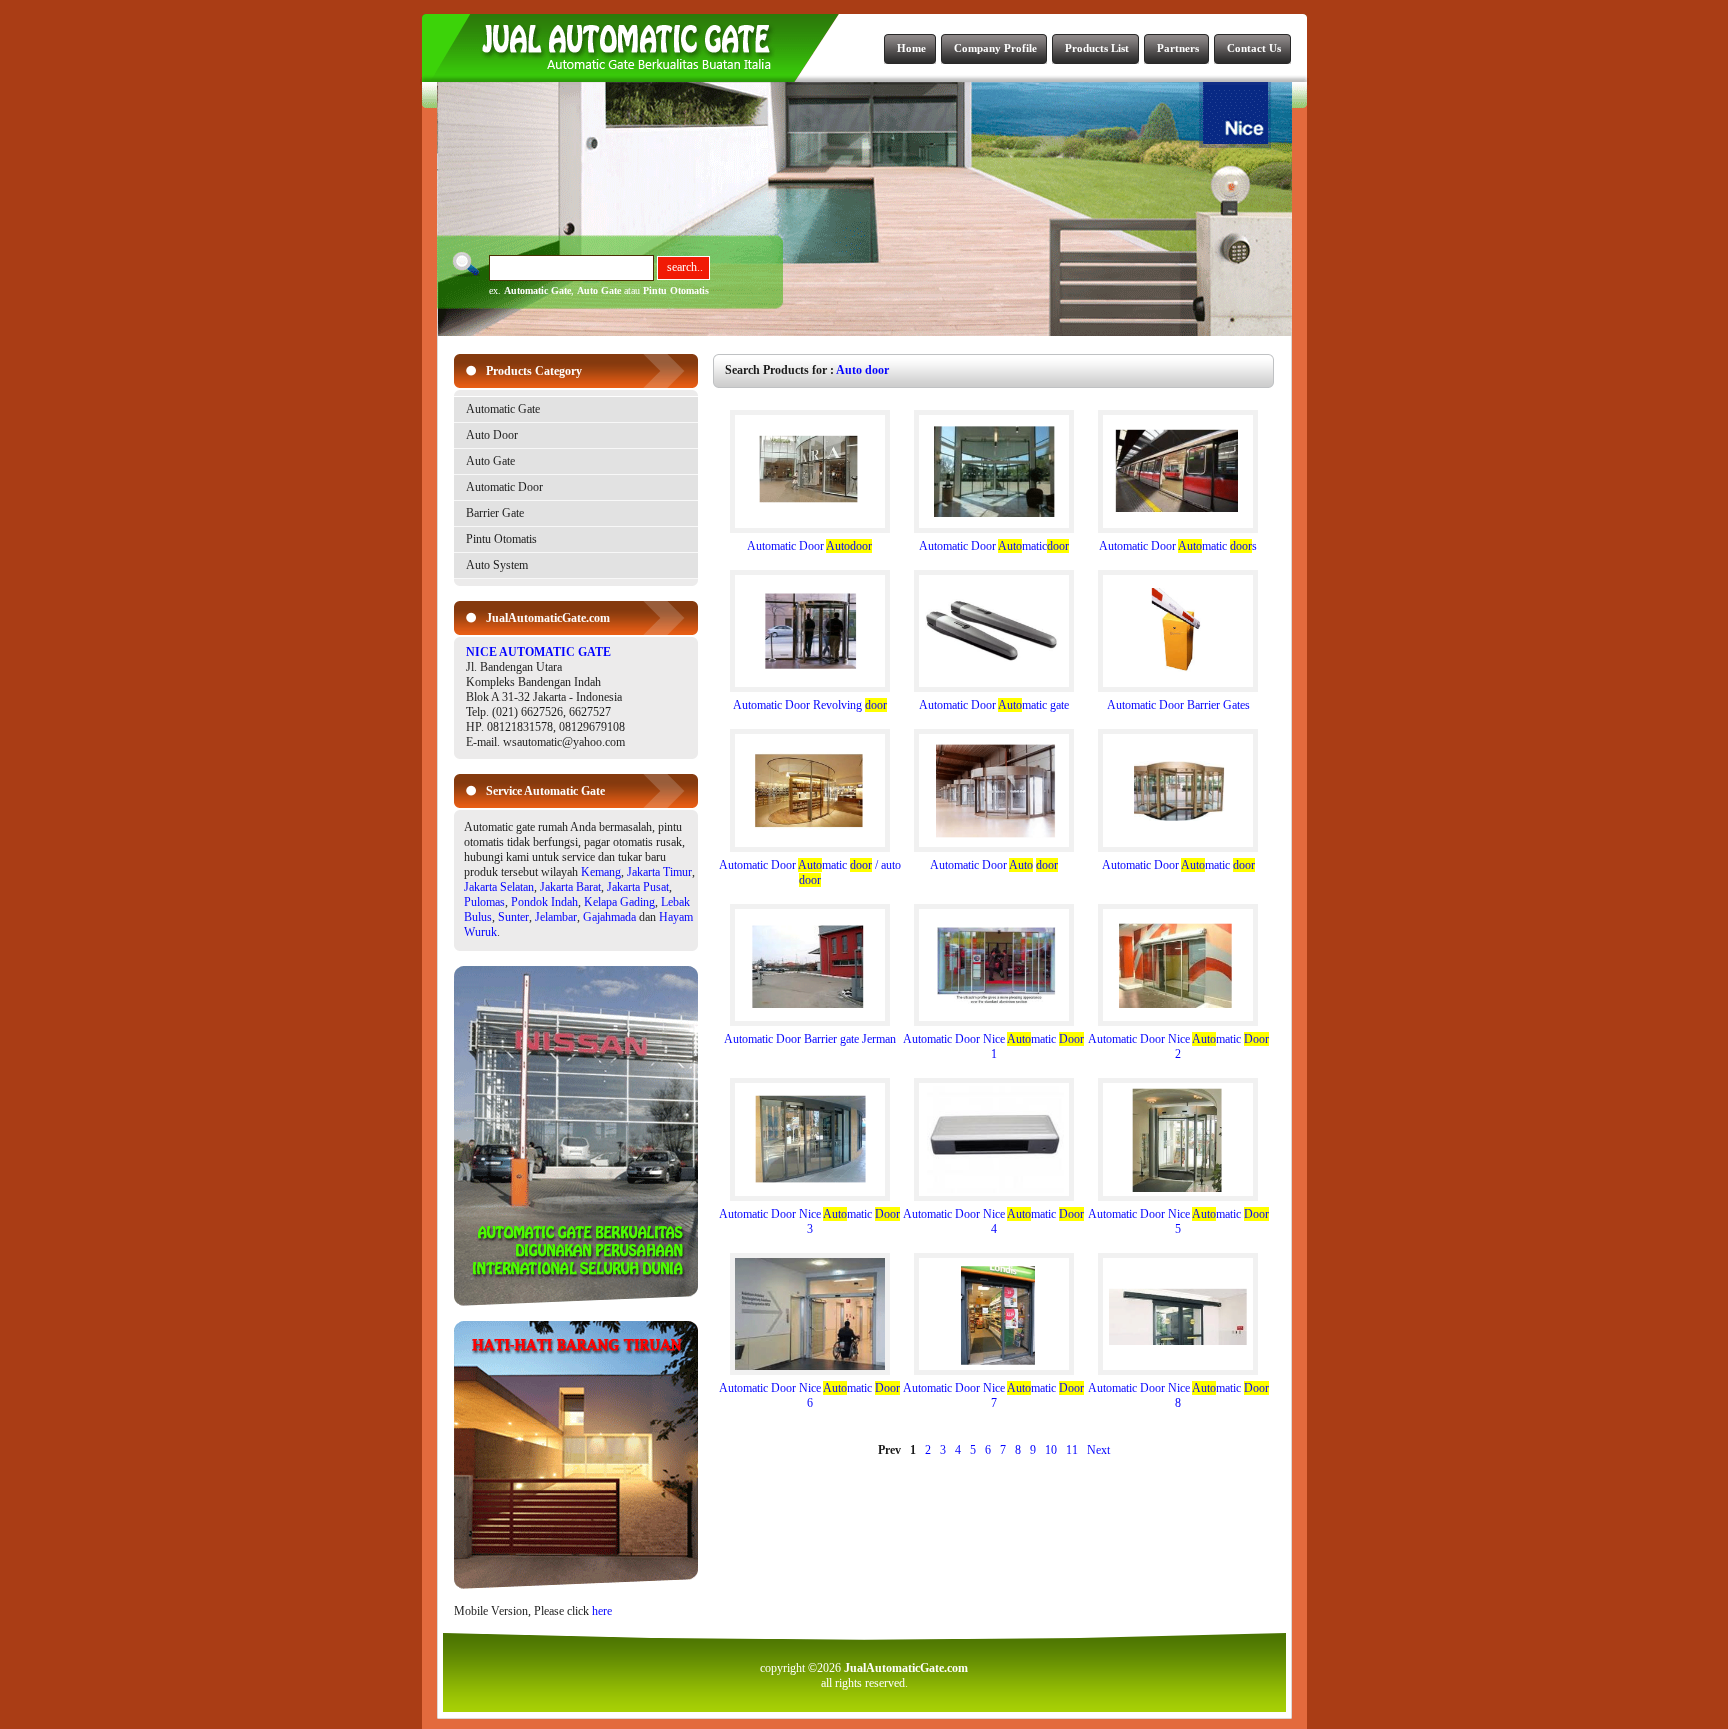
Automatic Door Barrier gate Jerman (810, 1039)
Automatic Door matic (994, 546)
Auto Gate (599, 290)
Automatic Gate (537, 290)
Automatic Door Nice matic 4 (993, 1221)
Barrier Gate (495, 513)
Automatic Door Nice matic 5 (1178, 1221)
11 (1072, 1450)
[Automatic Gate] (576, 1302)
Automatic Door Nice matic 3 (809, 1221)
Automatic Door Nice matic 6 (809, 1395)
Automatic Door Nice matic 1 (993, 1046)
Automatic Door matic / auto (810, 872)
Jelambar (556, 917)
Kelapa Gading (619, 902)
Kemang (601, 872)
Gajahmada (609, 917)
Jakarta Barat (570, 887)
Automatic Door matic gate (994, 705)
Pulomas (484, 902)
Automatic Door (504, 487)
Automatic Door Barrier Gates (1178, 705)
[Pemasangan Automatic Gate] (576, 1585)
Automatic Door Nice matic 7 (993, 1395)
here (602, 1611)
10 (1051, 1450)
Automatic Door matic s (1178, 546)
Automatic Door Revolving (810, 705)
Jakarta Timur (659, 872)
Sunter (513, 917)
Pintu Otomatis (676, 290)
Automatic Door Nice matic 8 (1178, 1395)
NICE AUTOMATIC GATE (538, 652)
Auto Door (492, 435)
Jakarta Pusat (638, 887)
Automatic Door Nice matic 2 (1178, 1046)
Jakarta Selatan (499, 887)
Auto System (497, 565)
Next (1098, 1450)
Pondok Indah (544, 902)
